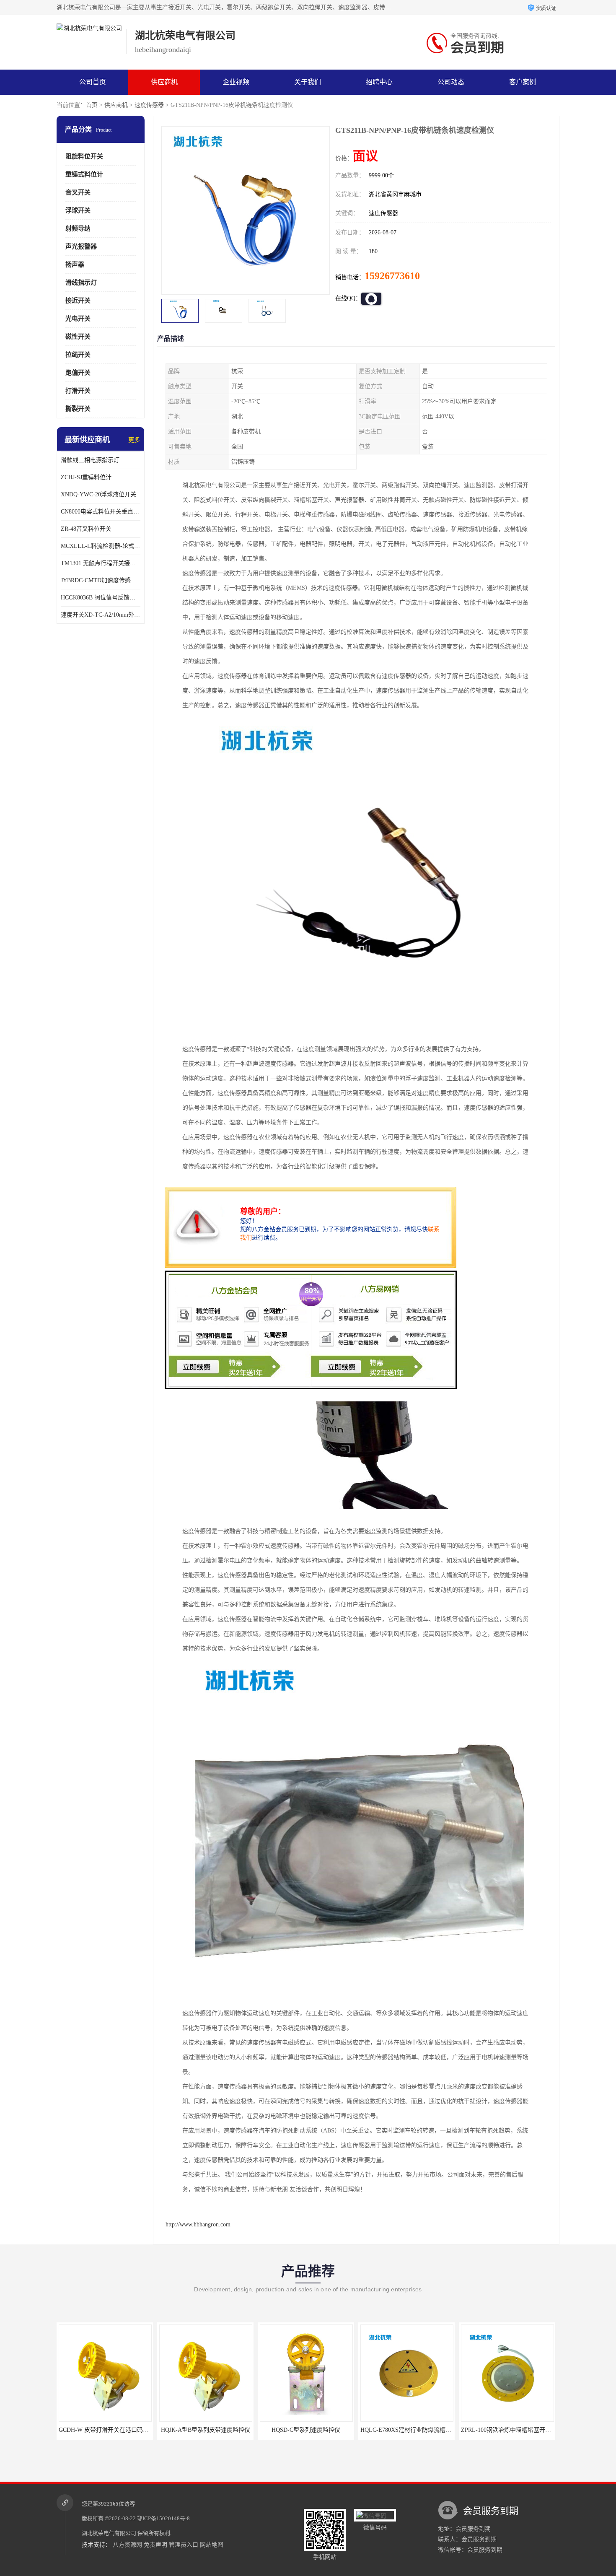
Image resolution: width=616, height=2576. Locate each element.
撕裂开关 (78, 409)
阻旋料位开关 (84, 156)
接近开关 (78, 301)
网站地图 (212, 2545)
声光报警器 (81, 246)
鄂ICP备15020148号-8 (163, 2518)
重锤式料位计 (84, 174)
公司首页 (93, 82)
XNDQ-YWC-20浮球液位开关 (98, 494)
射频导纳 (78, 228)
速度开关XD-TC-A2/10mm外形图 (101, 615)
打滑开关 (78, 391)
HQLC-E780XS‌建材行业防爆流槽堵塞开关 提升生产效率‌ (333, 2430)
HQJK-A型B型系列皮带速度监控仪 (105, 2430)
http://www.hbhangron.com (198, 2224)
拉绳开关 (78, 355)
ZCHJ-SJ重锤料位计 (86, 477)
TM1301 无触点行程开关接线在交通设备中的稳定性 (101, 563)
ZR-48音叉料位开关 (86, 529)
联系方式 (93, 107)
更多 (134, 440)
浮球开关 (78, 210)
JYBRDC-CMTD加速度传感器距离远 (101, 580)
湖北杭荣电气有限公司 (109, 2533)
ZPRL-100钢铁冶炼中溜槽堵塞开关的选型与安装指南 (429, 2430)
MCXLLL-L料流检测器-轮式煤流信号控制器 (101, 546)
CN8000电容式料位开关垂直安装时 (101, 512)
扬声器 (75, 265)
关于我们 (308, 82)
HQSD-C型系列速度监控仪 (205, 2430)
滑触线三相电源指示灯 (90, 460)
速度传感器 (149, 105)
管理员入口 (184, 2545)
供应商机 (164, 82)
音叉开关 (78, 192)
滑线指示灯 (81, 283)
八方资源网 (127, 2545)
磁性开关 (78, 337)
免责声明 (155, 2545)
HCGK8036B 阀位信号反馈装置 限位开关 (101, 598)
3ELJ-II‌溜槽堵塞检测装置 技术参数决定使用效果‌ (524, 2430)
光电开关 (78, 319)
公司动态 (451, 82)
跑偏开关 (78, 373)
